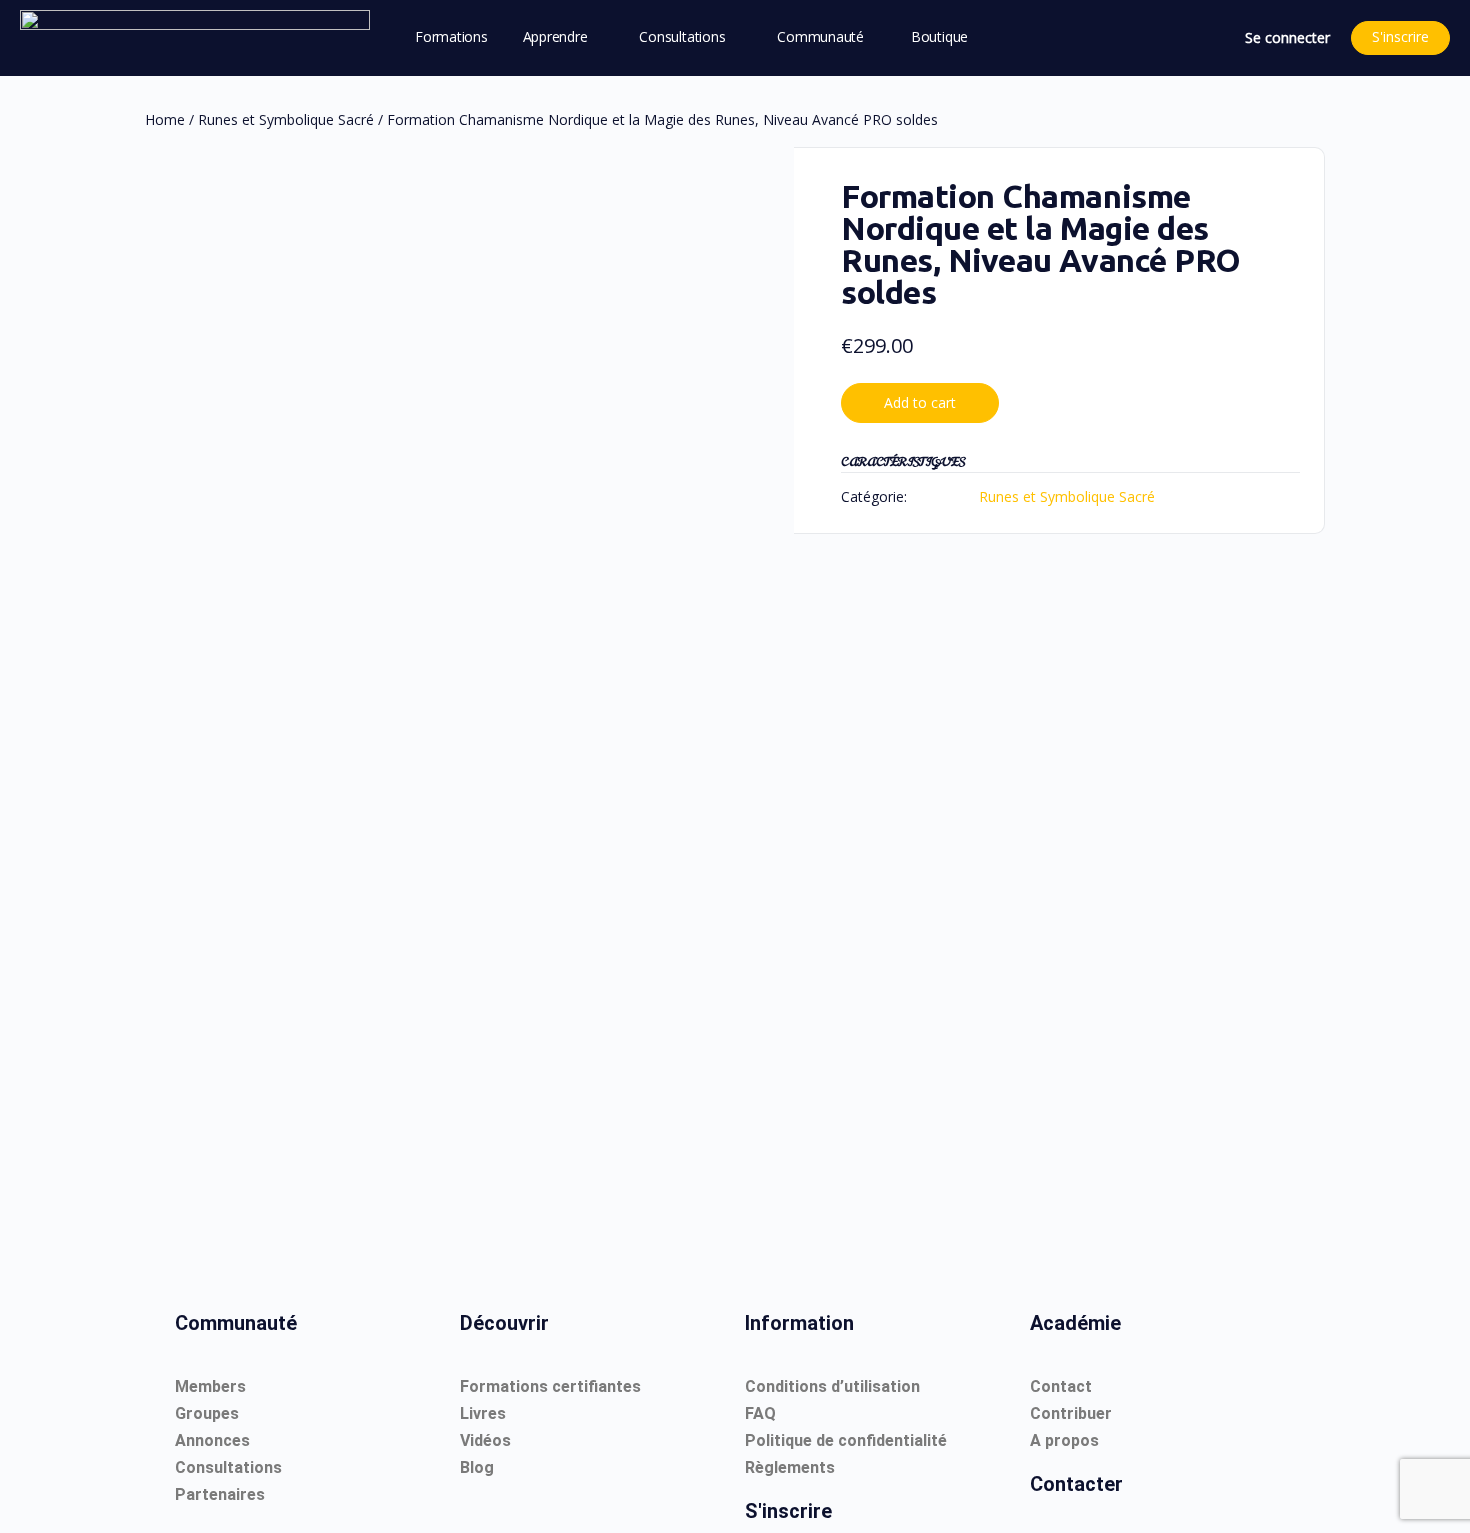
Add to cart (920, 402)
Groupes (207, 1413)
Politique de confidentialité (846, 1440)
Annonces (212, 1440)
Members (210, 1386)
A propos (1064, 1440)
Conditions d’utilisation (832, 1386)
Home (165, 119)
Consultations (228, 1467)
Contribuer (1071, 1413)
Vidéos (485, 1440)
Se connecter (1287, 37)
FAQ (760, 1413)
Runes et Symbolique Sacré (286, 119)
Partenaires (220, 1494)
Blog (477, 1467)
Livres (483, 1413)
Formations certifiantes (550, 1386)
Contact (1061, 1386)
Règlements (790, 1467)
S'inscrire (1400, 36)
